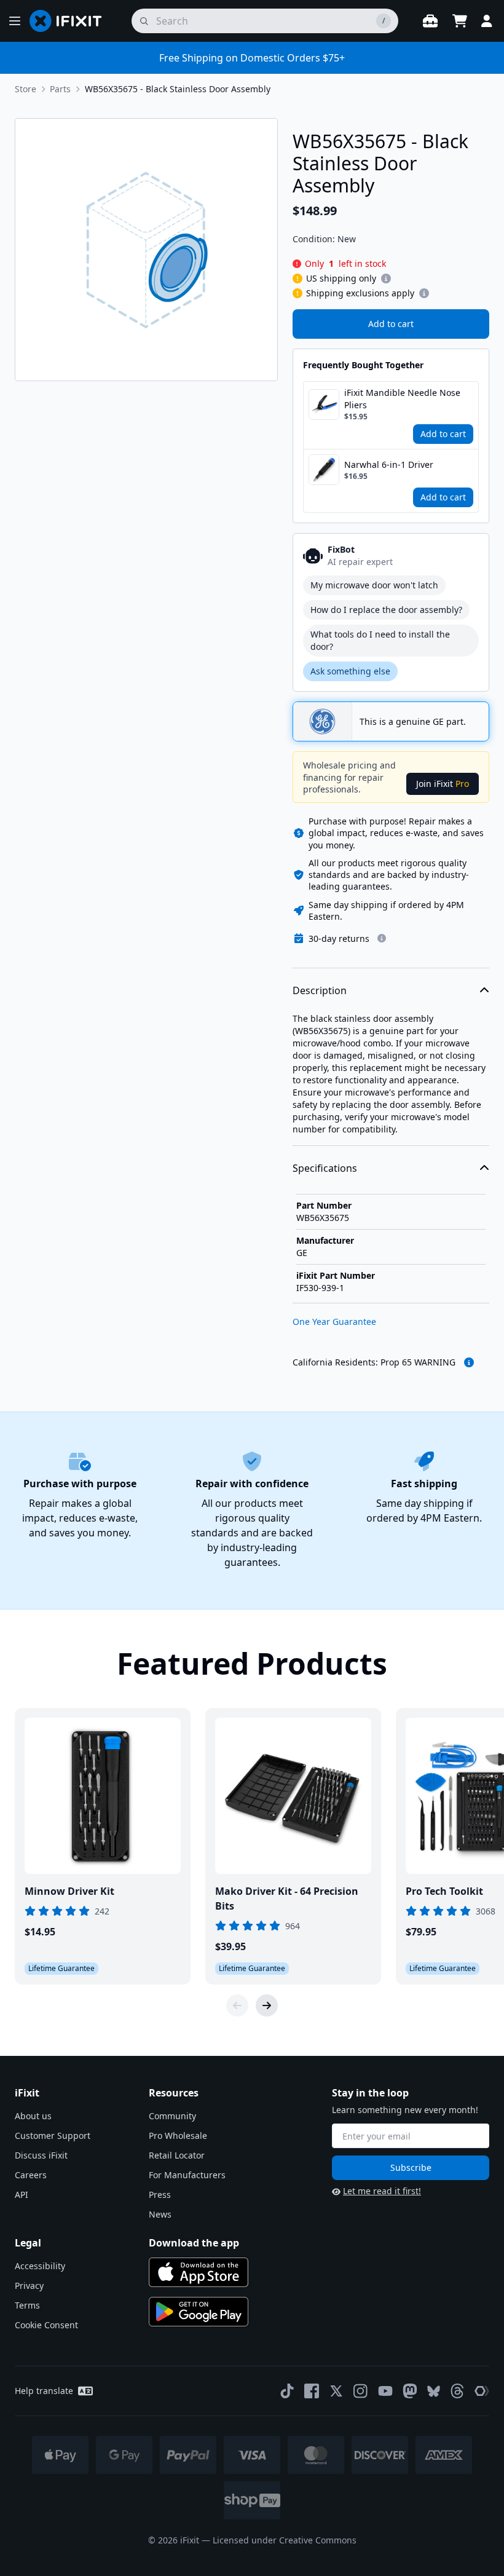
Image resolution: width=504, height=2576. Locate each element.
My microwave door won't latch (374, 585)
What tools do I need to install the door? (380, 640)
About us (33, 2116)
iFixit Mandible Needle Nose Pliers (402, 399)
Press (160, 2195)
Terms (27, 2305)
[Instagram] (361, 2391)
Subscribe (411, 2167)
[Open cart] (460, 21)
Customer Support (53, 2135)
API (22, 2195)
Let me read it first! (382, 2191)
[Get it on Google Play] (199, 2312)
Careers (31, 2175)
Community (172, 2116)
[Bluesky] (434, 2391)
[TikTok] (287, 2391)
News (160, 2214)
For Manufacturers (187, 2175)
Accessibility (40, 2266)
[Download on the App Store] (199, 2272)
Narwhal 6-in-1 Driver (389, 464)
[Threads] (457, 2391)
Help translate (44, 2391)
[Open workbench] (430, 21)
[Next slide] (267, 2005)
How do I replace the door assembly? (386, 610)
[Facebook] (312, 2391)
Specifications (325, 1168)
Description (320, 990)
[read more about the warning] (469, 1362)
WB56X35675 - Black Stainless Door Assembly (178, 89)
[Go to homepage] (71, 21)
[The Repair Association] (482, 2391)
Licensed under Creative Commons (285, 2540)
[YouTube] (385, 2391)
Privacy (29, 2286)
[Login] (487, 21)
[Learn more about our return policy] (382, 938)
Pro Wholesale (178, 2135)
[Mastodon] (410, 2391)
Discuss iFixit (41, 2155)
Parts (60, 89)
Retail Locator (177, 2155)
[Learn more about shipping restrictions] (386, 279)
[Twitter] (336, 2391)
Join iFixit (443, 784)
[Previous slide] (237, 2005)
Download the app (194, 2243)
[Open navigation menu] (15, 21)
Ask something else (350, 671)
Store (26, 89)
